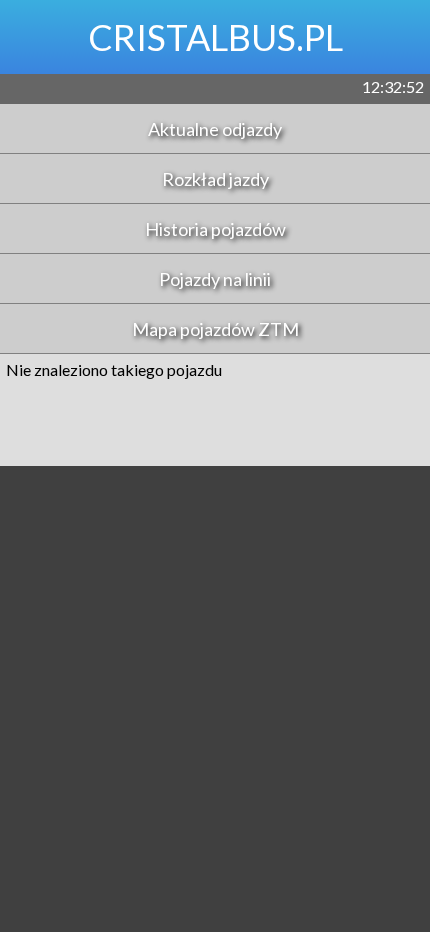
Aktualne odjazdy (215, 129)
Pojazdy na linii (215, 279)
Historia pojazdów (215, 229)
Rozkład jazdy (215, 179)
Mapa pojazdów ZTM (215, 329)
